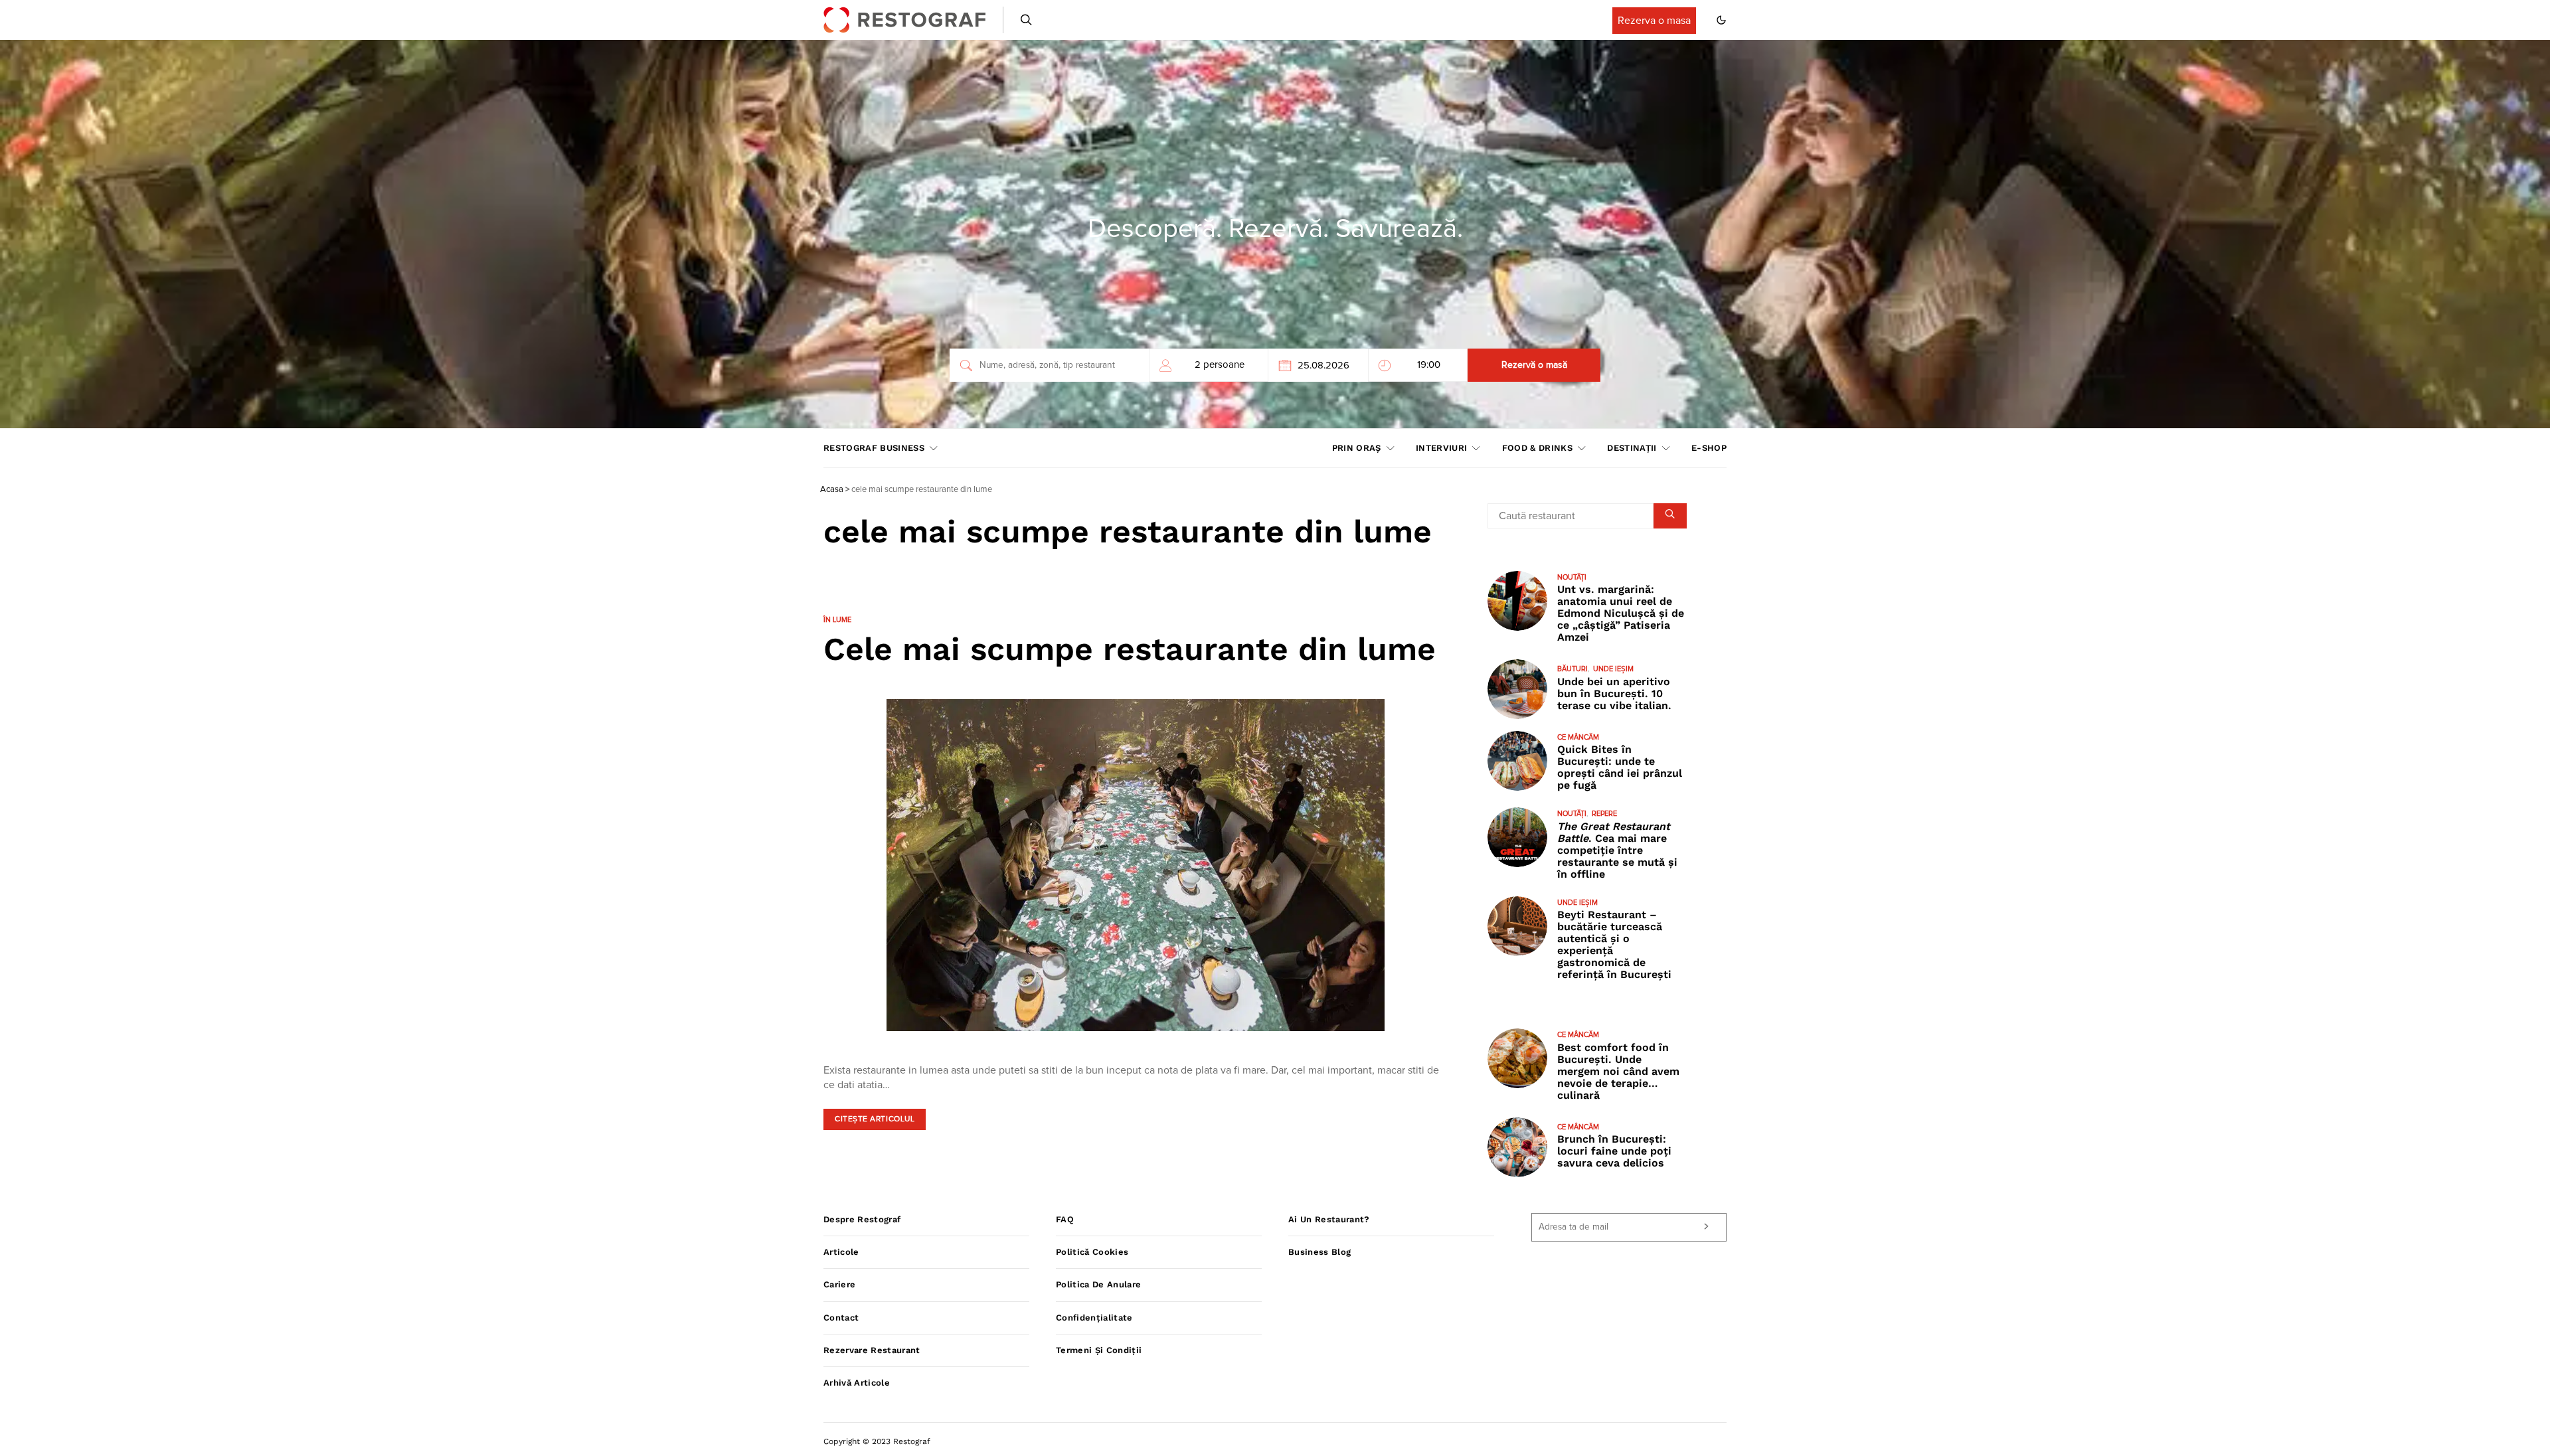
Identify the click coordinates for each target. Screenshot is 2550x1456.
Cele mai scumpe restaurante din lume (1130, 649)
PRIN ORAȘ (1357, 448)
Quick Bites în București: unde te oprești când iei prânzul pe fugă (1620, 767)
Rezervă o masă (1534, 365)
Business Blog (1319, 1252)
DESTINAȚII (1632, 448)
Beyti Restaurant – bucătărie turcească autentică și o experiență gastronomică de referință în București (1614, 944)
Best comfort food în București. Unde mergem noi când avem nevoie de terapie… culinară (1618, 1071)
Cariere (839, 1284)
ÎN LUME (837, 620)
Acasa (832, 490)
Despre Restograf (862, 1219)
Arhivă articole (857, 1383)
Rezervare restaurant (872, 1350)
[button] (1721, 20)
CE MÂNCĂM (1578, 737)
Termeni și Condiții (1099, 1350)
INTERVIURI (1441, 448)
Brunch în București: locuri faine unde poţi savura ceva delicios (1614, 1151)
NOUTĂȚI (1572, 577)
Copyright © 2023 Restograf (877, 1441)
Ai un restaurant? (1329, 1219)
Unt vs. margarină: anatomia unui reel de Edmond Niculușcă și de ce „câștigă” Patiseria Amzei (1621, 613)
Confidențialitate (1094, 1318)
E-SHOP (1709, 448)
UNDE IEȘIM (1613, 669)
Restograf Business (874, 448)
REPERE (1604, 814)
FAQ (1065, 1219)
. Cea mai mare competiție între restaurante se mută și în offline (1617, 850)
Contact (841, 1318)
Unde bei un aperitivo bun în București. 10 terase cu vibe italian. (1614, 693)
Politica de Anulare (1098, 1284)
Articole (841, 1252)
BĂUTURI (1572, 669)
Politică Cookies (1092, 1252)
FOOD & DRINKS (1537, 448)
